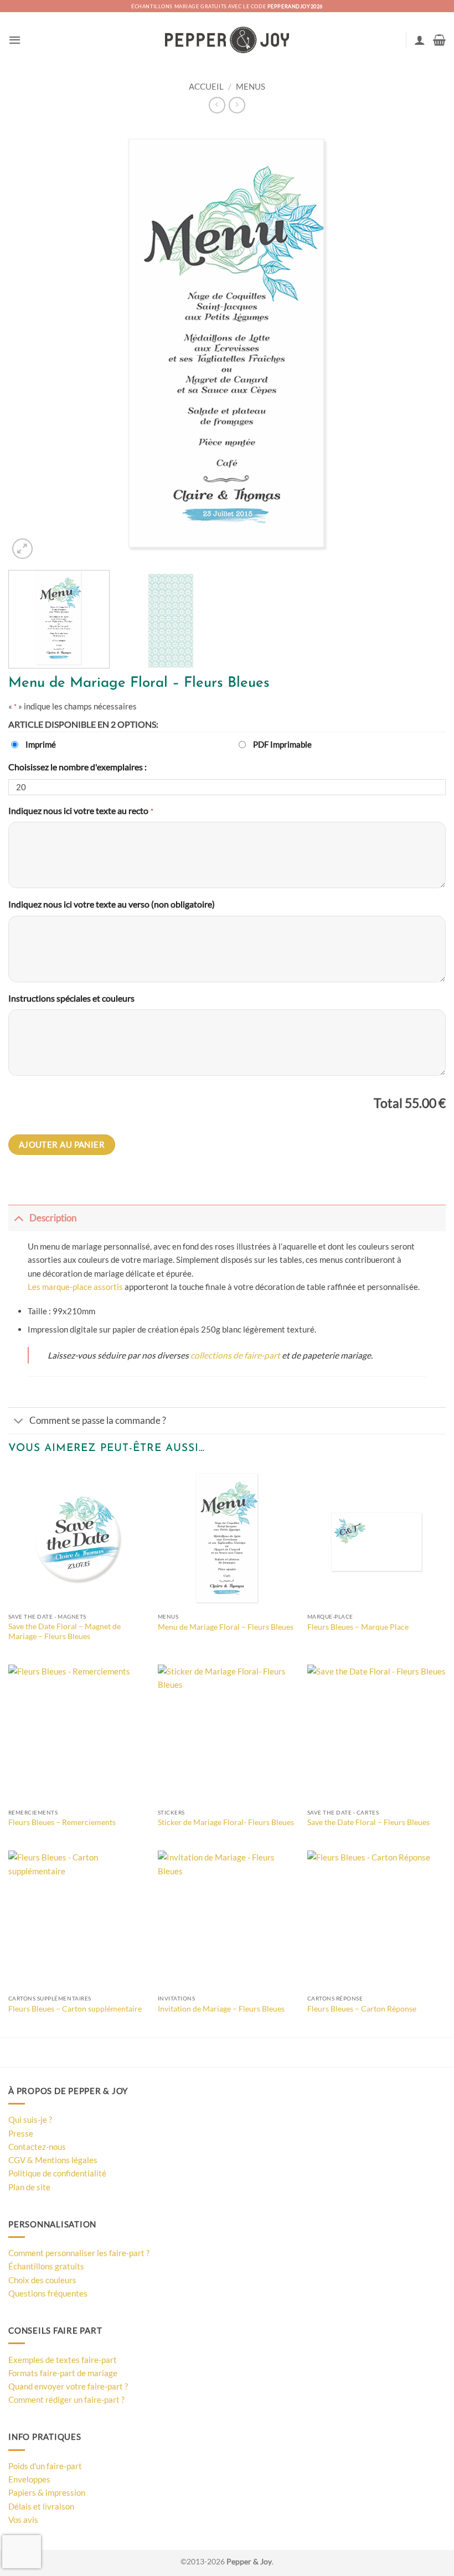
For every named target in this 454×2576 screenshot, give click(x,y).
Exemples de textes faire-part (63, 2360)
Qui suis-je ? (30, 2119)
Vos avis (23, 2520)
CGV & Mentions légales (53, 2160)
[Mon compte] (420, 40)
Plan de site (29, 2187)
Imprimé (41, 744)
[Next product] (217, 105)
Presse (21, 2133)
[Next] (423, 343)
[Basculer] (19, 1218)
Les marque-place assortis (75, 1287)
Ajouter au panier (62, 1144)
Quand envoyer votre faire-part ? (68, 2386)
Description (53, 1218)
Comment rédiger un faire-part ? (66, 2399)
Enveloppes (29, 2479)
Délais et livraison (41, 2506)
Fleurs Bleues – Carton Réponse (362, 2009)
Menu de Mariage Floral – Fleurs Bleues (226, 1627)
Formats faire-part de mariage (63, 2373)
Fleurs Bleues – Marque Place (358, 1627)
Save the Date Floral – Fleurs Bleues (368, 1822)
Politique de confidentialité (57, 2173)
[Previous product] (237, 105)
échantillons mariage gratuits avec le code (227, 6)
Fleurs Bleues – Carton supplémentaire (75, 2009)
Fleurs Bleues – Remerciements (62, 1822)
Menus (251, 86)
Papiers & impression (47, 2492)
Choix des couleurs (42, 2280)
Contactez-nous (37, 2147)
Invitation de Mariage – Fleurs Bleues (221, 2009)
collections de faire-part (235, 1355)
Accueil (206, 86)
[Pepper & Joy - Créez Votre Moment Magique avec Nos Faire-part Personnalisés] (227, 40)
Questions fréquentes (48, 2293)
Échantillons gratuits (46, 2266)
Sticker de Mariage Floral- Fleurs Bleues (226, 1822)
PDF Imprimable (282, 744)
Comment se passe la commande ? (98, 1421)
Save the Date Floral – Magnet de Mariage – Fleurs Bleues (65, 1631)
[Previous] (31, 343)
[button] (15, 40)
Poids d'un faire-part (45, 2466)
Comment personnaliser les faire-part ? (79, 2253)
